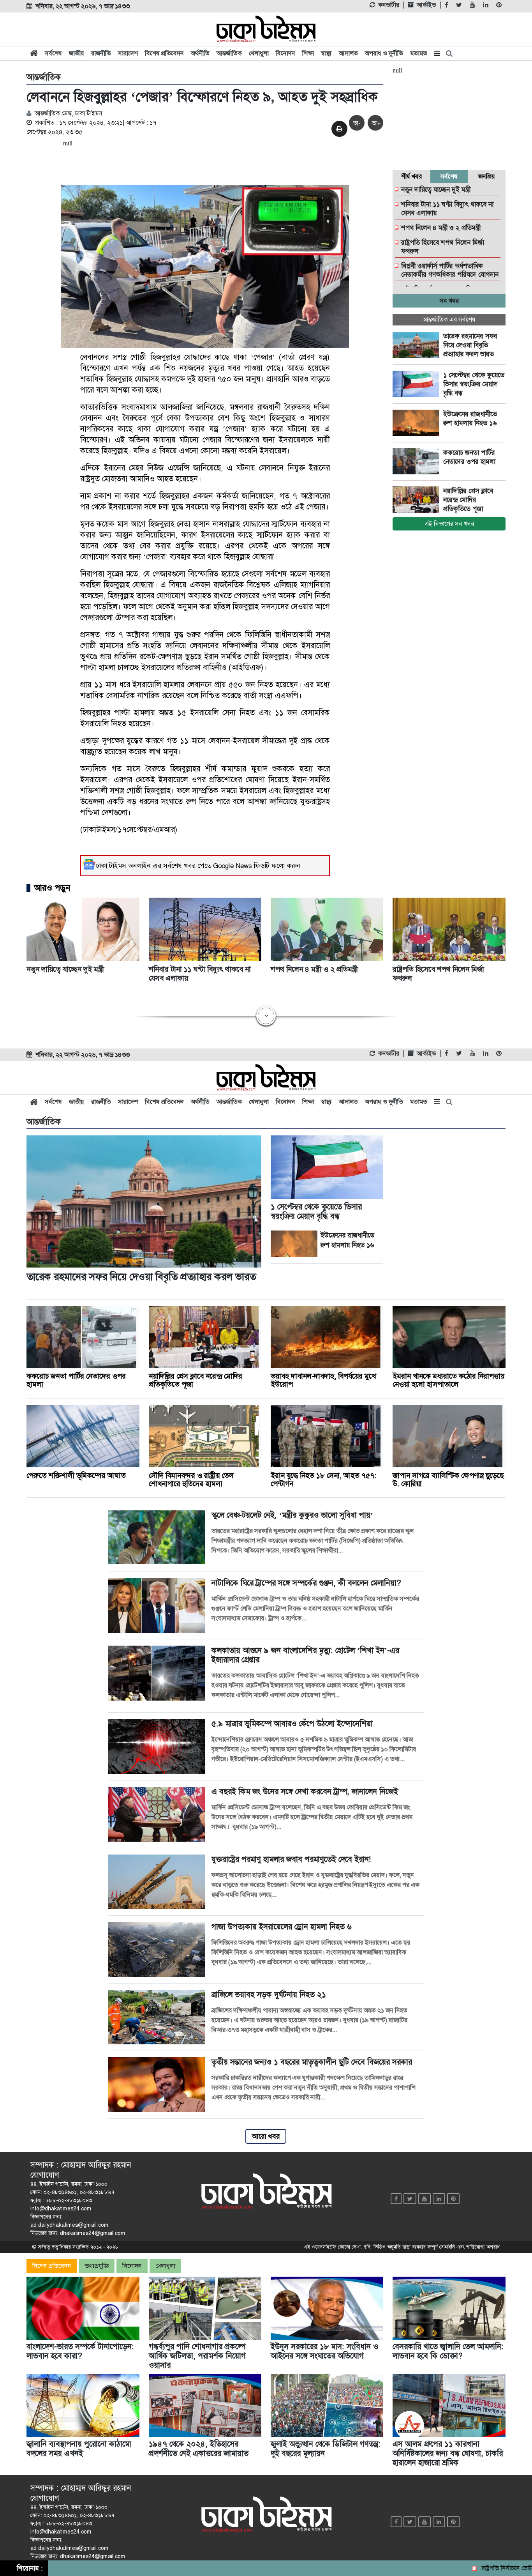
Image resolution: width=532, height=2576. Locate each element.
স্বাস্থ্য (326, 53)
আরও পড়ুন (52, 888)
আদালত (348, 53)
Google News (233, 866)
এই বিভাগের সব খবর (449, 524)
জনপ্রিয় (487, 176)
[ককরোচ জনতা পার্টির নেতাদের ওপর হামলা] (418, 461)
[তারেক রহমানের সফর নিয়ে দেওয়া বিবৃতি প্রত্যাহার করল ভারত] (418, 345)
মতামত (419, 53)
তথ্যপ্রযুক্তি (97, 2266)
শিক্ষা (308, 53)
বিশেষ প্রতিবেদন (164, 53)
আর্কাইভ (426, 5)
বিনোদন (285, 53)
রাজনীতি (101, 53)
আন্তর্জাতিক (229, 53)
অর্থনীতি (200, 53)
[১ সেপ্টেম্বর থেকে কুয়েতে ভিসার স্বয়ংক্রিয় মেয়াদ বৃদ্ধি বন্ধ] (418, 384)
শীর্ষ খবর (411, 176)
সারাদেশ (128, 53)
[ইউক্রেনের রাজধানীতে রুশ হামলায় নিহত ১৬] (418, 423)
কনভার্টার (389, 5)
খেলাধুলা (259, 53)
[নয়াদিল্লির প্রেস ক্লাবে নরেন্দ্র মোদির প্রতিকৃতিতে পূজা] (418, 500)
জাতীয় (77, 53)
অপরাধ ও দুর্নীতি (384, 53)
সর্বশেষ (53, 53)
